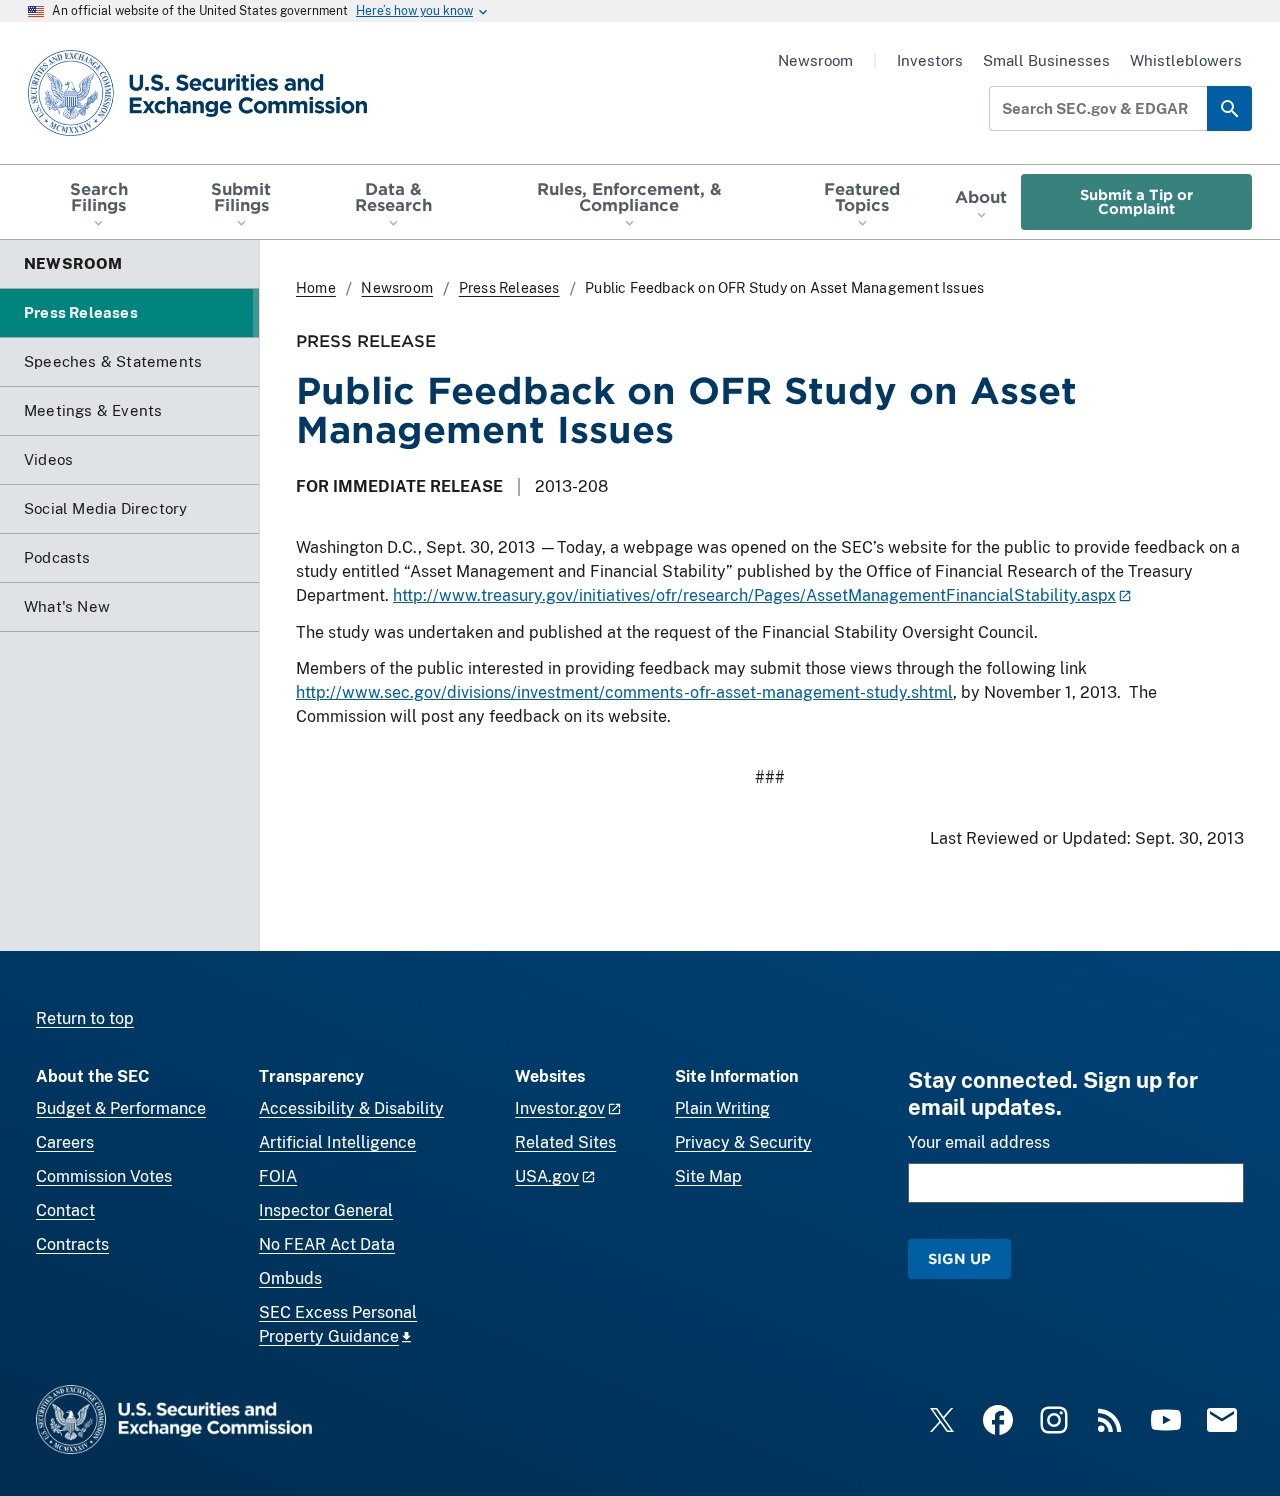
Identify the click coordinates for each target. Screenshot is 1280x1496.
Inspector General (326, 1210)
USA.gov (547, 1176)
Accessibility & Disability (351, 1108)
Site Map (708, 1176)
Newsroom (815, 60)
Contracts (72, 1244)
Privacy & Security (743, 1142)
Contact (65, 1210)
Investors (930, 60)
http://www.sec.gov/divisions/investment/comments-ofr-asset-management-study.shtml (624, 692)
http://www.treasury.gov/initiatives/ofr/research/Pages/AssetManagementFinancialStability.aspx (754, 595)
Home (316, 288)
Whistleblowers (1186, 60)
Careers (65, 1142)
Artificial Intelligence (337, 1142)
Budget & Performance (121, 1108)
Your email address (979, 1142)
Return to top (85, 1018)
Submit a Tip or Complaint (1136, 201)
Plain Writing (722, 1108)
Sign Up (959, 1258)
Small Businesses (1046, 60)
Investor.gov (560, 1108)
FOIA (278, 1176)
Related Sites (565, 1142)
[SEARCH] (1229, 108)
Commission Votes (104, 1176)
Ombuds (290, 1278)
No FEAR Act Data (327, 1244)
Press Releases (509, 288)
